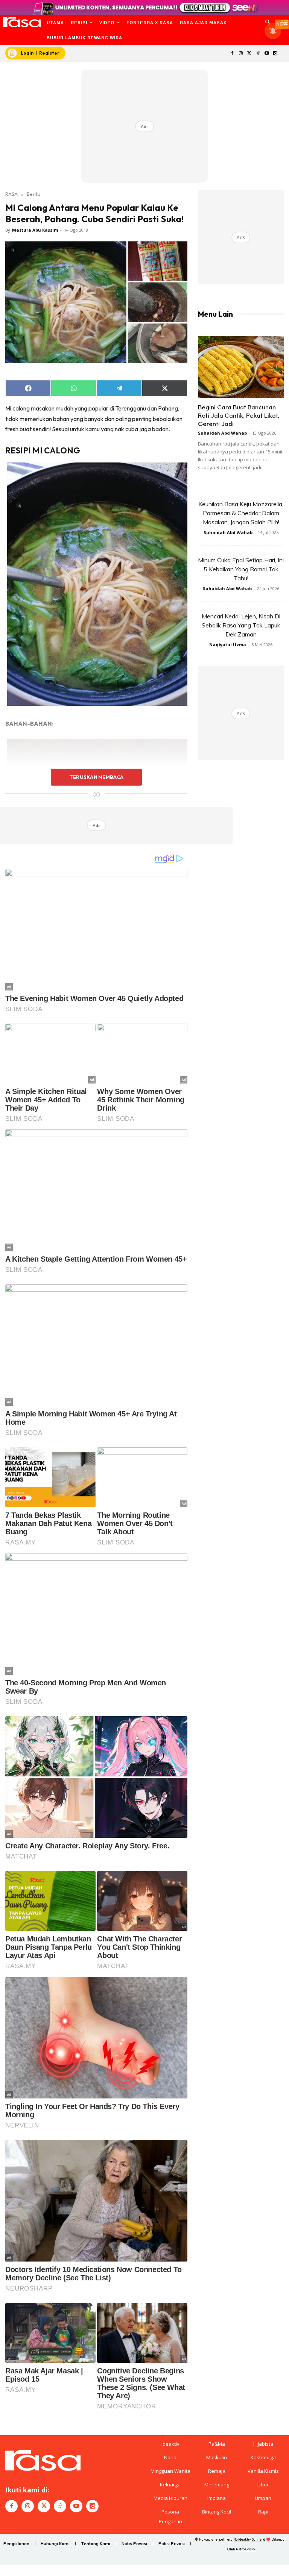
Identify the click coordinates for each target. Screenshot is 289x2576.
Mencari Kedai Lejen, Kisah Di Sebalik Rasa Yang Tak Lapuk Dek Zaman (241, 625)
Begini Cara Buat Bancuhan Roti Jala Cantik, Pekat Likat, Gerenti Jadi (239, 415)
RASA (11, 194)
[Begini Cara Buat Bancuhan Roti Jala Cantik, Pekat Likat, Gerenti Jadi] (241, 367)
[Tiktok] (258, 54)
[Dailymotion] (275, 54)
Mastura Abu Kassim (35, 230)
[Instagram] (241, 54)
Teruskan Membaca (96, 777)
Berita (34, 194)
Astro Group (245, 2549)
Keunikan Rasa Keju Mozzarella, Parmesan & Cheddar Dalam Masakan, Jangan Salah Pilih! (241, 513)
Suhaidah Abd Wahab (222, 433)
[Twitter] (250, 54)
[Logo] (22, 22)
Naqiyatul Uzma (228, 645)
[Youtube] (267, 54)
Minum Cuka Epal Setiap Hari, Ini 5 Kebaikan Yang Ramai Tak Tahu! (241, 569)
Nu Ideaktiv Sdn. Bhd (249, 2539)
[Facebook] (232, 54)
